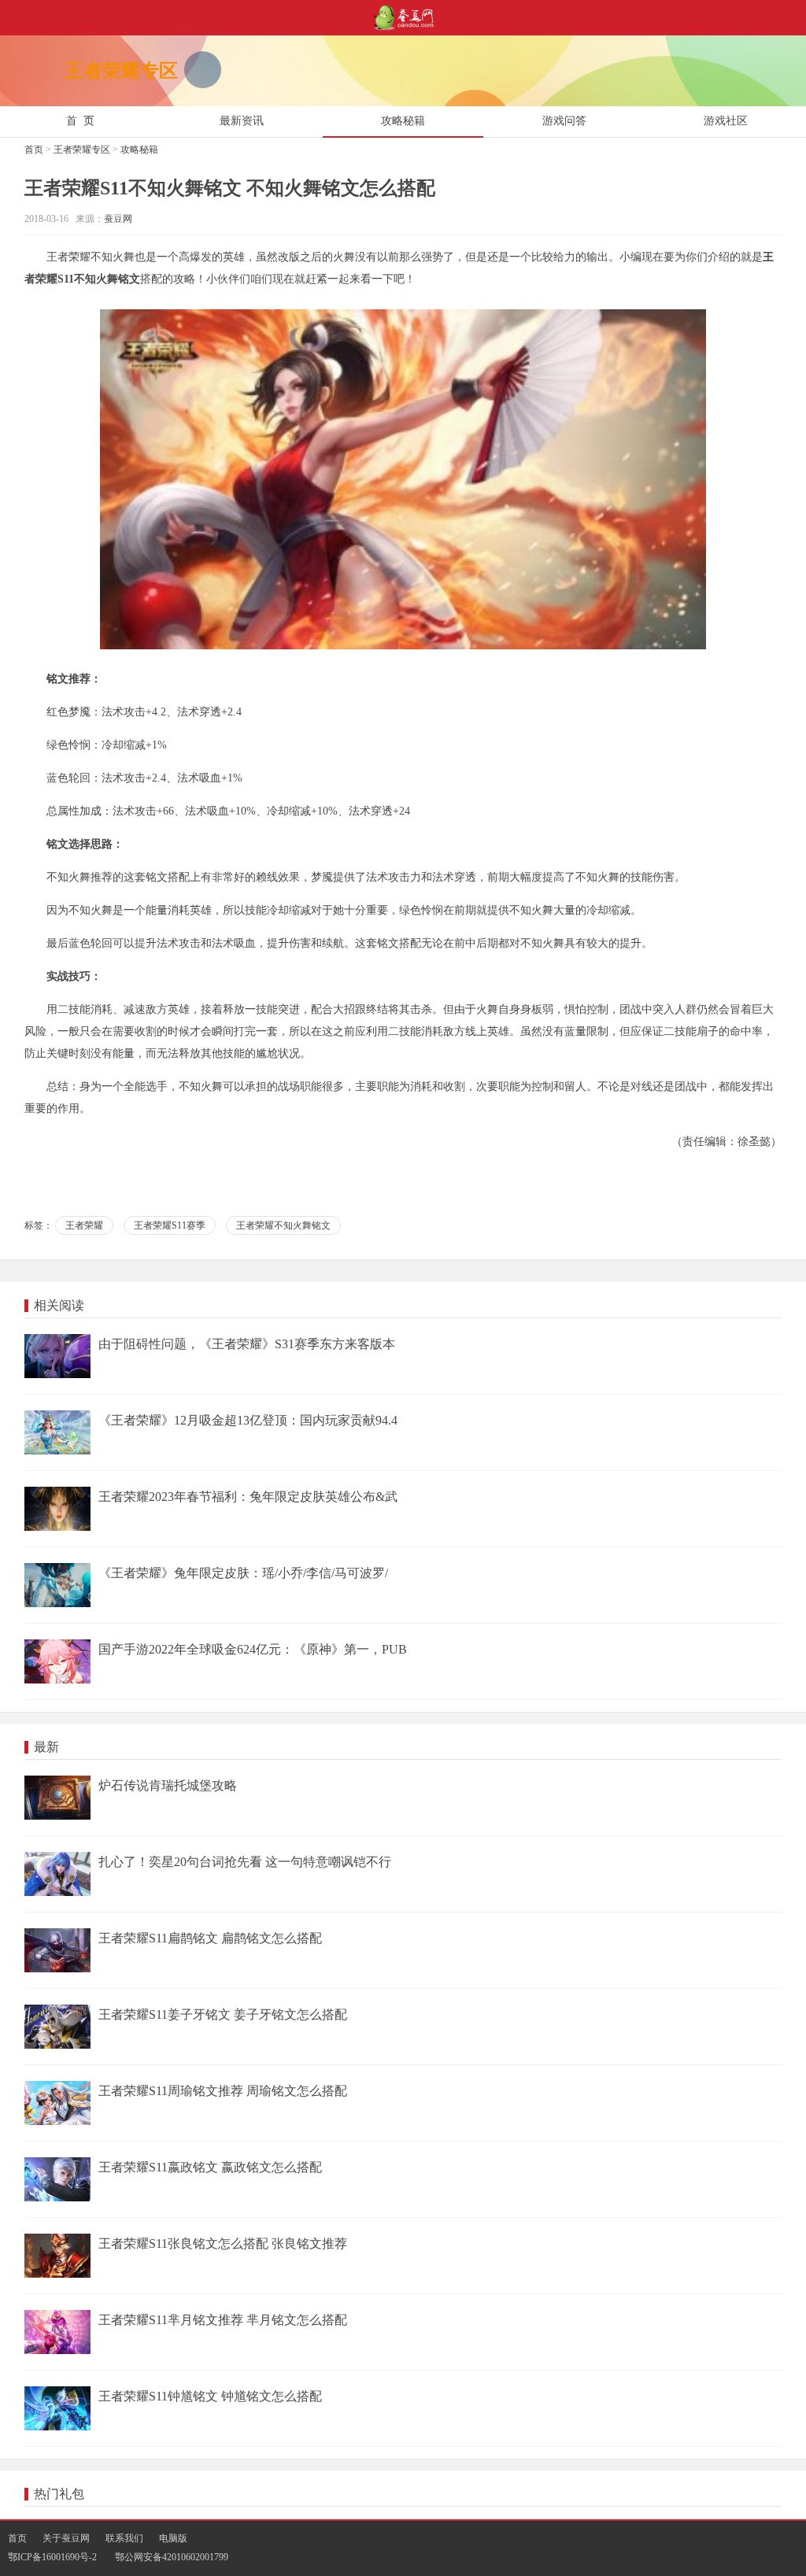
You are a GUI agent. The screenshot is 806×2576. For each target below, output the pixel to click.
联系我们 (124, 2538)
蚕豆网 (118, 219)
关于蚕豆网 (66, 2538)
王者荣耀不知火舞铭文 (283, 1225)
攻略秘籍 (139, 150)
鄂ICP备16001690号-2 (52, 2557)
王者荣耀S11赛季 (170, 1225)
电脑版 (173, 2538)
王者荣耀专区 (82, 150)
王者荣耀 (84, 1225)
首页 (34, 150)
